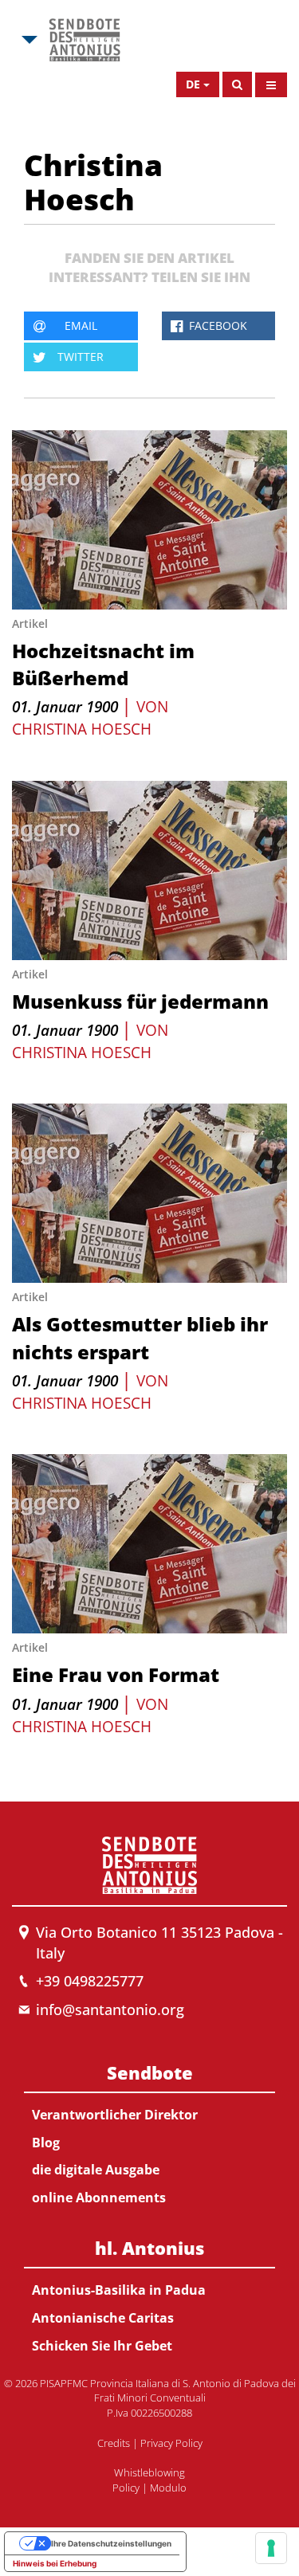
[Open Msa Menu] (28, 40)
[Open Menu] (271, 85)
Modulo (168, 2488)
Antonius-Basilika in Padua (119, 2290)
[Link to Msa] (85, 40)
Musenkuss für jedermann (140, 1001)
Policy (126, 2488)
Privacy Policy (171, 2443)
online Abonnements (99, 2198)
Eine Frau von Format (116, 1674)
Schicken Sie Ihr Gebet (102, 2346)
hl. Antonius (149, 2248)
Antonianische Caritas (103, 2318)
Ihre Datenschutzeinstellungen (111, 2543)
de (193, 84)
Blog (46, 2143)
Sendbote (150, 2072)
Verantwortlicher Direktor (115, 2115)
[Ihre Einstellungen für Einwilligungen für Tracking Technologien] (271, 2548)
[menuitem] (149, 2132)
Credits (114, 2443)
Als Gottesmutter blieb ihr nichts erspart (140, 1337)
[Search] (237, 84)
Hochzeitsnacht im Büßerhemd (103, 664)
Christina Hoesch (82, 729)
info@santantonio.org (110, 2009)
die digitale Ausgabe (96, 2170)
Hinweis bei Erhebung (55, 2563)
